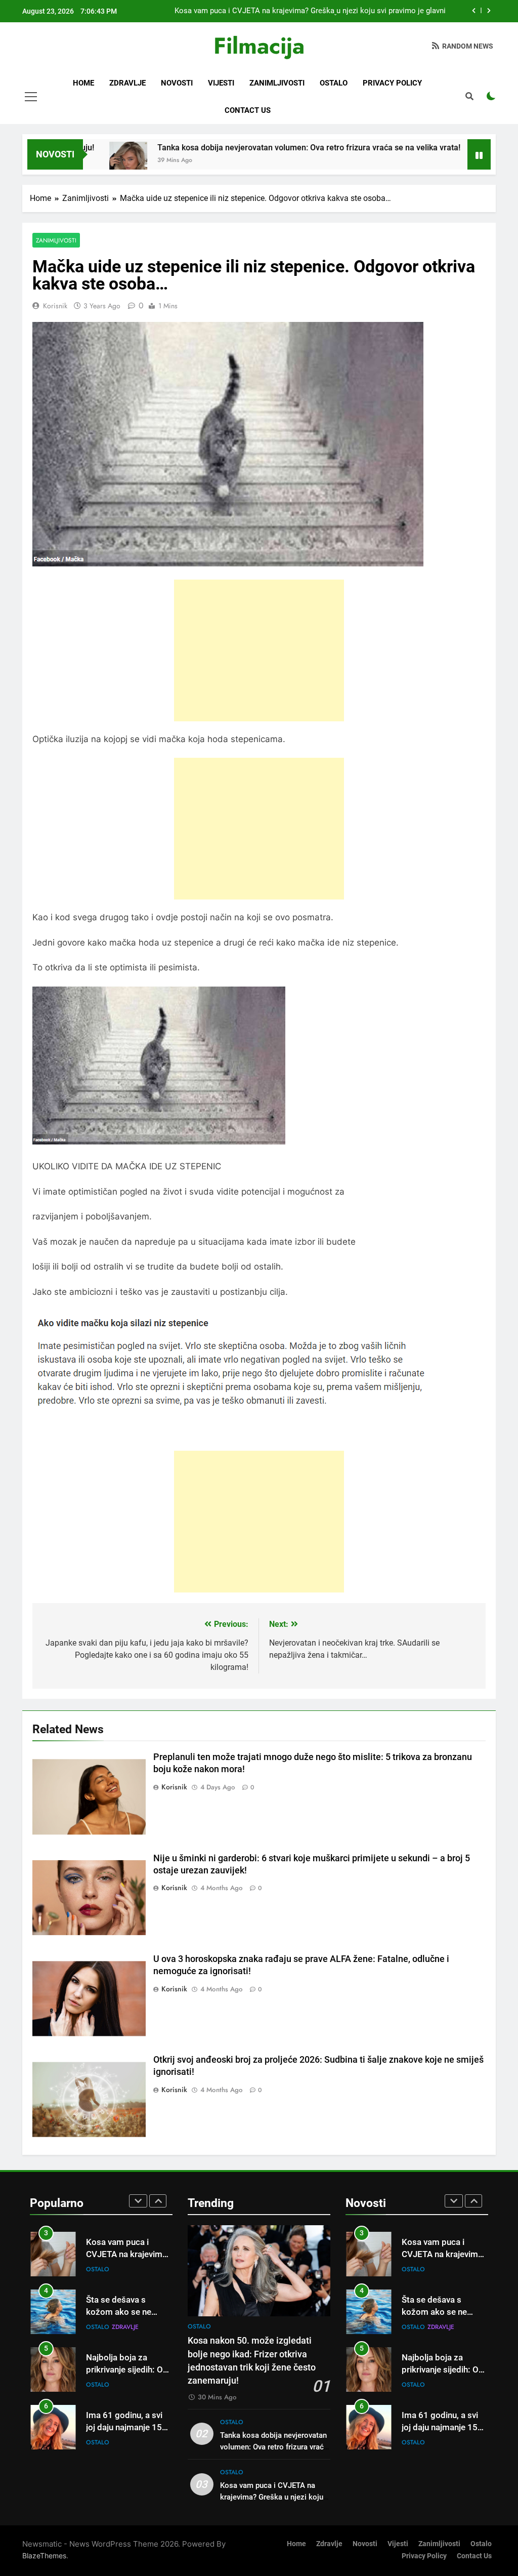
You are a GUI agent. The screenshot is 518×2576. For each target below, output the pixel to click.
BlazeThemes (44, 2555)
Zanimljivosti (277, 83)
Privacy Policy (392, 83)
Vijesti (221, 83)
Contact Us (248, 110)
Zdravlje (127, 83)
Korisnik (55, 306)
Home (83, 83)
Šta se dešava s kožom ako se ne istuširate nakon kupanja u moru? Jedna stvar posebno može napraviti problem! (311, 11)
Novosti (177, 83)
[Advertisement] (259, 650)
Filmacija (259, 46)
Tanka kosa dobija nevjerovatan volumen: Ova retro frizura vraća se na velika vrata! (243, 148)
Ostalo (334, 83)
